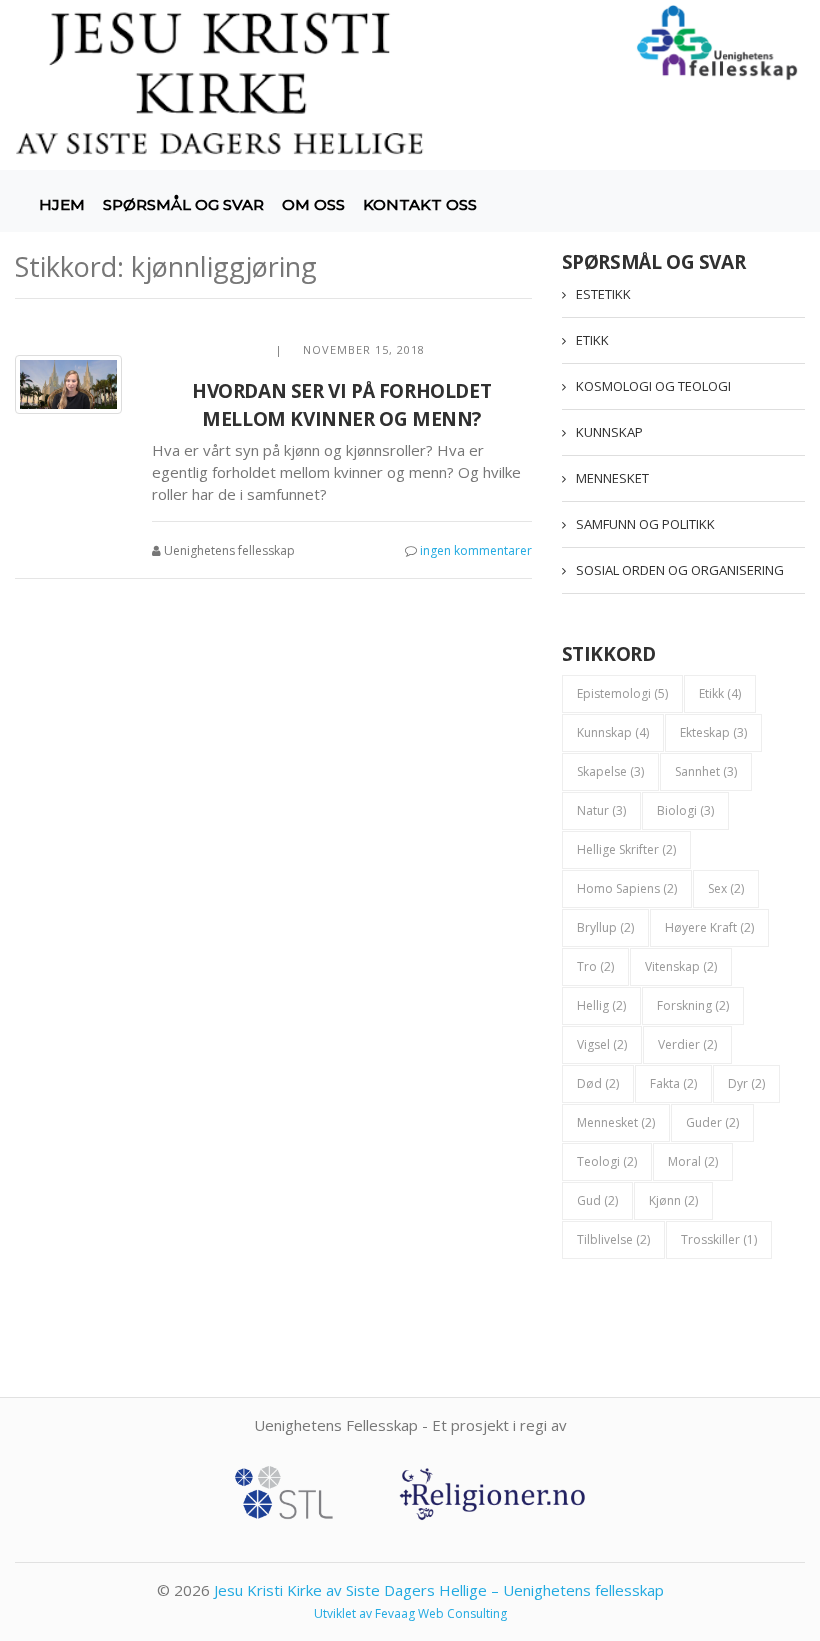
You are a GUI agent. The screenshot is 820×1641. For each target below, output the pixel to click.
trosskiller (719, 1239)
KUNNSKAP (609, 432)
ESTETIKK (603, 294)
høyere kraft (709, 927)
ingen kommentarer (476, 550)
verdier (687, 1044)
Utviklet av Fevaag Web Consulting (410, 1613)
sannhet (706, 771)
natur (601, 810)
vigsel (602, 1044)
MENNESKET (612, 478)
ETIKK (592, 340)
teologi (607, 1161)
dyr (746, 1083)
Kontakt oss (420, 204)
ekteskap (713, 732)
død (598, 1083)
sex (726, 888)
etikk (720, 693)
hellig (601, 1005)
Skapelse (610, 771)
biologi (685, 810)
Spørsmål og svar (183, 204)
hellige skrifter (626, 849)
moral (693, 1161)
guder (712, 1122)
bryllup (605, 927)
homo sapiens (627, 888)
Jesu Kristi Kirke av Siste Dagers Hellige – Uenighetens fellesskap (439, 1590)
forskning (693, 1005)
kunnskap (613, 732)
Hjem (62, 204)
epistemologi (622, 693)
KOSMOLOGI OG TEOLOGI (653, 386)
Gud (597, 1200)
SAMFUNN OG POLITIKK (645, 524)
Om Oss (313, 204)
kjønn (673, 1200)
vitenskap (681, 966)
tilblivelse (613, 1239)
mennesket (616, 1122)
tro (595, 966)
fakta (673, 1083)
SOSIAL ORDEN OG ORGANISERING (680, 570)
